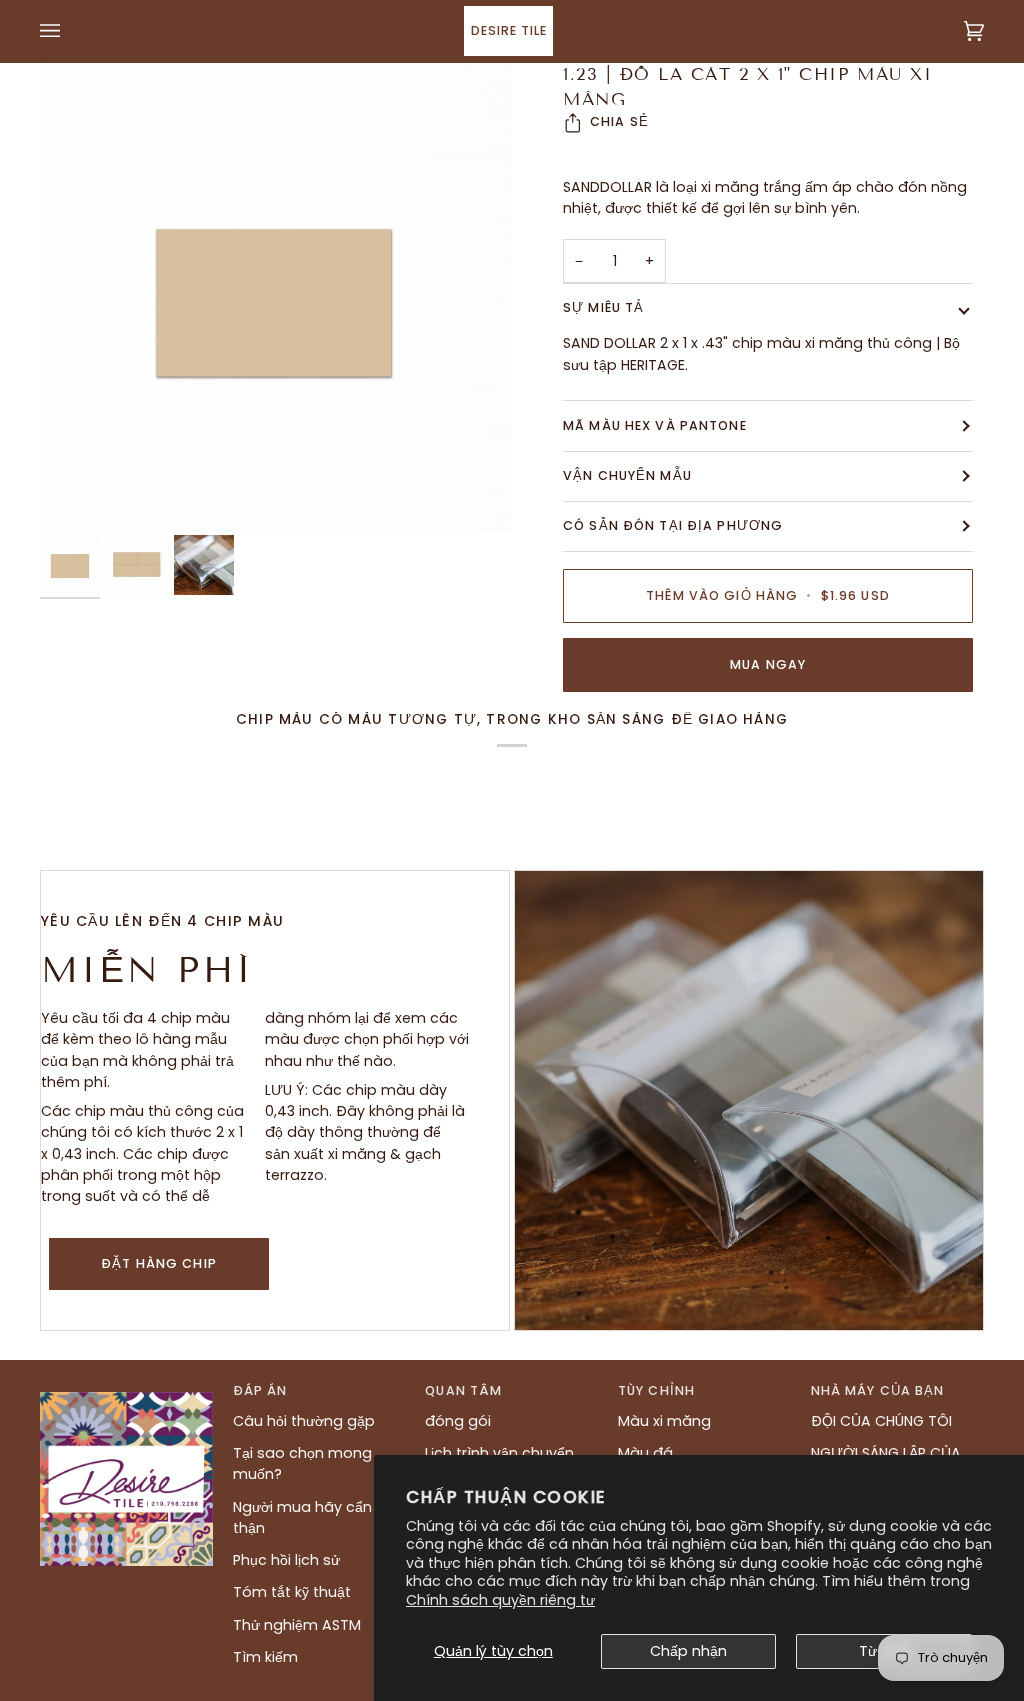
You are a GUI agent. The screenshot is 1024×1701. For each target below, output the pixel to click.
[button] (126, 1387)
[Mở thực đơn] (70, 31)
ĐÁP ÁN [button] (260, 1390)
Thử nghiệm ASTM (297, 1625)
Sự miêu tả (603, 307)
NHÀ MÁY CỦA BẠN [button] (878, 1390)
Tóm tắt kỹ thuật (292, 1592)
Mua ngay (768, 664)
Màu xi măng (664, 1421)
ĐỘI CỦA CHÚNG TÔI (881, 1421)
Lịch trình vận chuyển (499, 1453)
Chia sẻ (619, 121)
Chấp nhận (688, 1651)
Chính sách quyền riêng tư (500, 1600)
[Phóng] (276, 297)
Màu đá (645, 1453)
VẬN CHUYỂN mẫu (627, 475)
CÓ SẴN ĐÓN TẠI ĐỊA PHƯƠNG (673, 525)
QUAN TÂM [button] (463, 1390)
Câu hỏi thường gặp (304, 1421)
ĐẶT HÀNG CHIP (159, 1263)
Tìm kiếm (265, 1657)
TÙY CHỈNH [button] (656, 1390)
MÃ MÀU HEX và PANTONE (655, 425)
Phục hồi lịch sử (286, 1560)
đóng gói (458, 1421)
